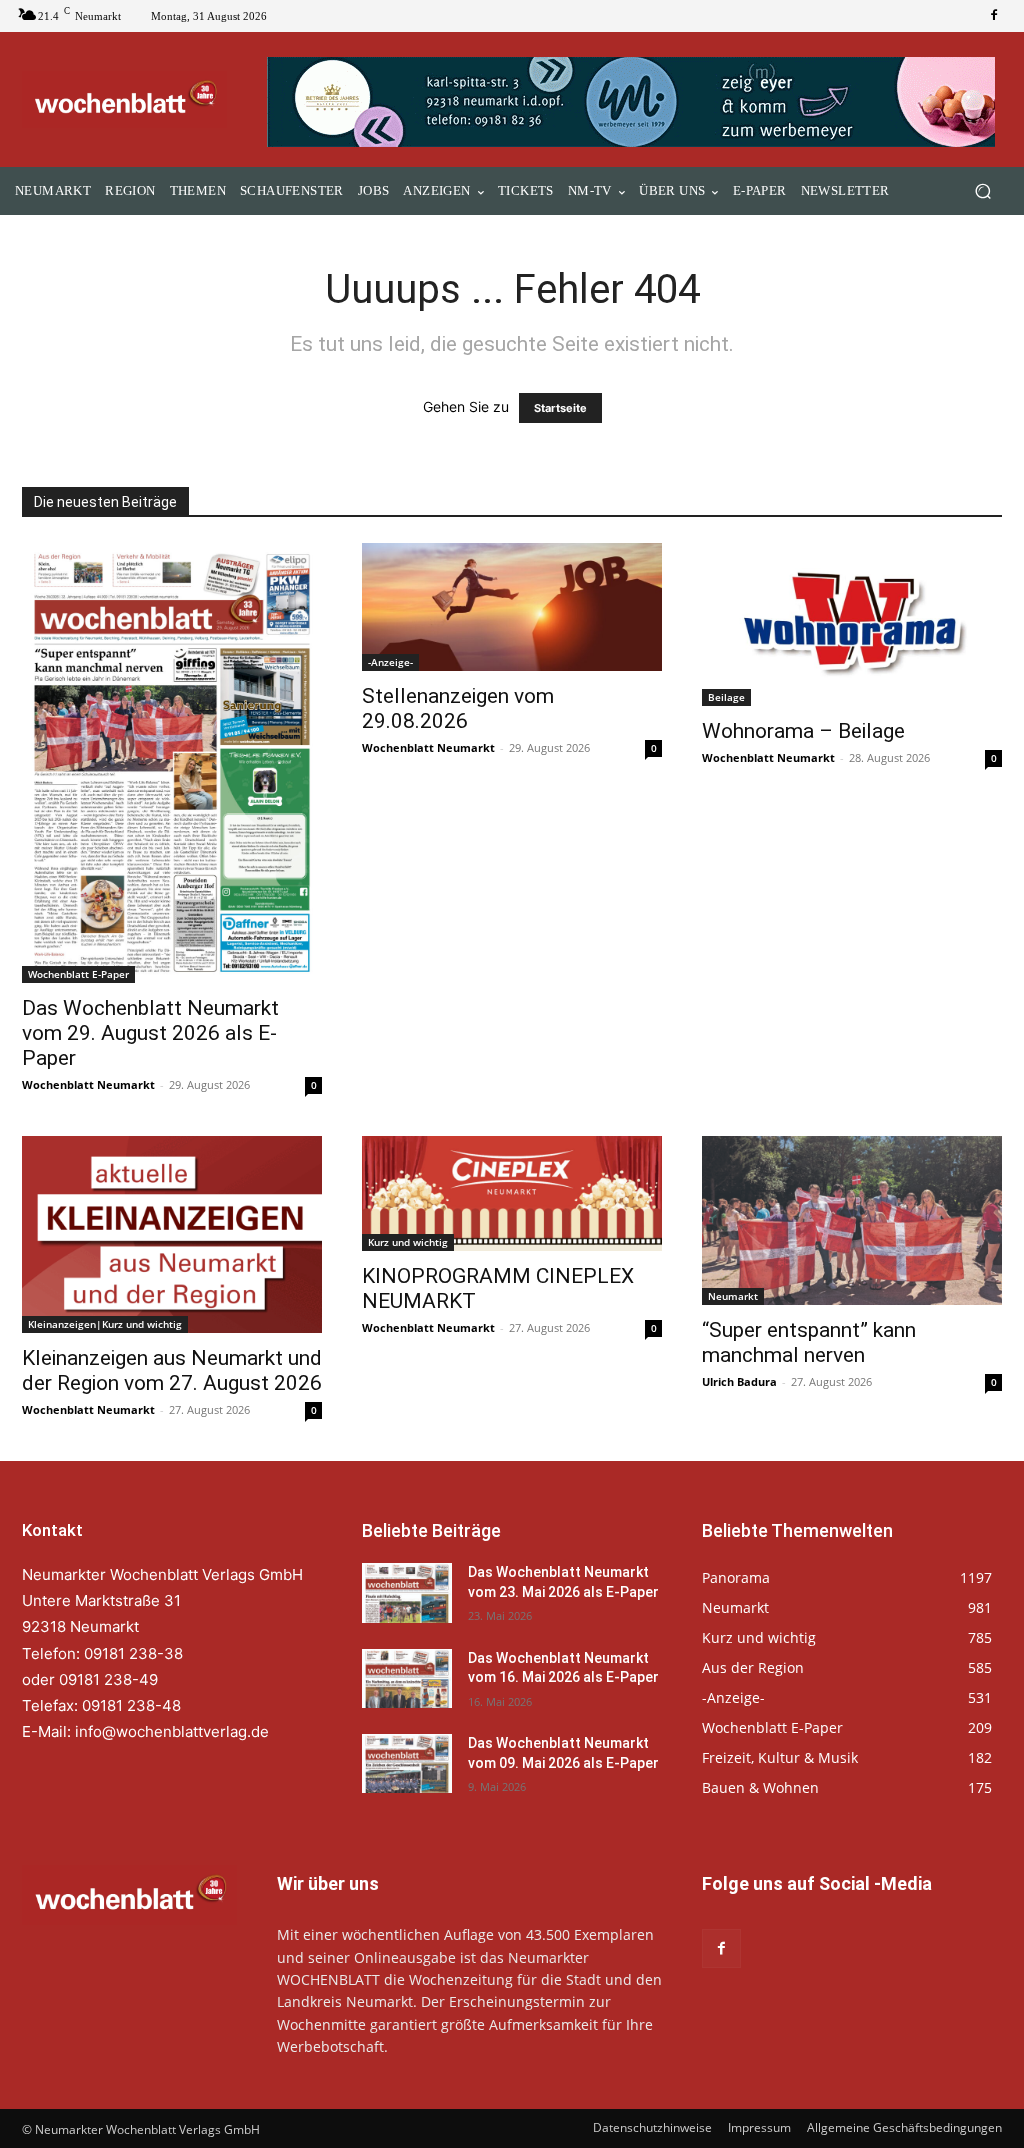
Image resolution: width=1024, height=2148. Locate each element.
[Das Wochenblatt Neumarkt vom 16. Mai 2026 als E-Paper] (407, 1678)
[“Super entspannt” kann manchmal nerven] (852, 1220)
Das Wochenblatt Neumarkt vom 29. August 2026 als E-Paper (150, 1033)
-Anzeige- (390, 662)
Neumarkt (733, 1296)
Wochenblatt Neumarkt (88, 1084)
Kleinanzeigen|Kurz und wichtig (105, 1324)
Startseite (560, 408)
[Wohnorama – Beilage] (852, 624)
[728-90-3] (634, 102)
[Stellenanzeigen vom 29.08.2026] (512, 606)
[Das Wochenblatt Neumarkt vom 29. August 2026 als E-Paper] (172, 763)
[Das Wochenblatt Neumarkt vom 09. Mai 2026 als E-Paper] (407, 1763)
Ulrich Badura (739, 1381)
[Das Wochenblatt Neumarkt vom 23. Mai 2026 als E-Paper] (407, 1592)
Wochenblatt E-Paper (78, 974)
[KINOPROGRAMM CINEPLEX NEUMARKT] (512, 1193)
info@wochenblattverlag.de (172, 1731)
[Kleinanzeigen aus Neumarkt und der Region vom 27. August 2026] (172, 1234)
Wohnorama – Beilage (803, 731)
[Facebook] (994, 16)
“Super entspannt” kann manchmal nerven (809, 1342)
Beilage (726, 697)
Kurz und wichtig (408, 1242)
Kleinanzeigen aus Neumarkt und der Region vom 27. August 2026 (172, 1370)
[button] (982, 191)
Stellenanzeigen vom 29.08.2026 (458, 708)
